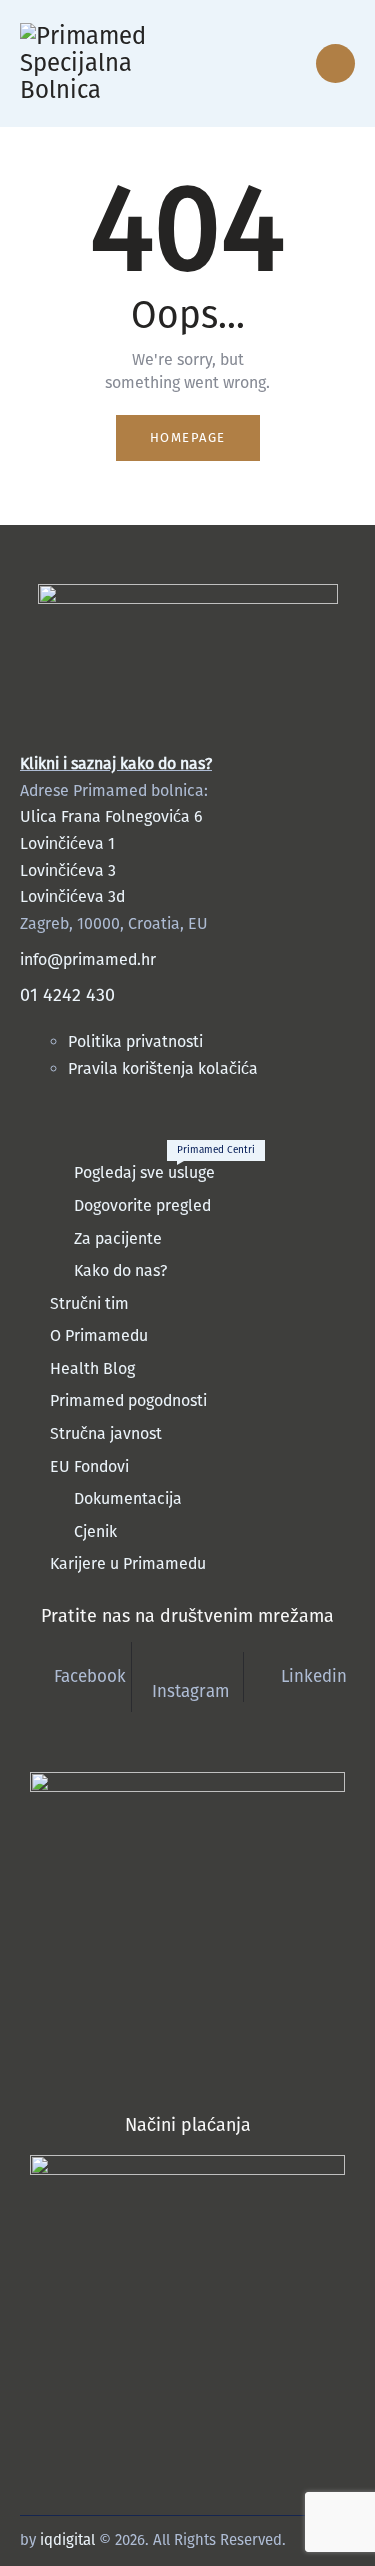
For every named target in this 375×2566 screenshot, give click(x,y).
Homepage (188, 437)
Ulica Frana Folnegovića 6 (111, 816)
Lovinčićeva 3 (68, 870)
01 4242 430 (67, 995)
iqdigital (67, 2540)
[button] (251, 63)
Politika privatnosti (137, 1041)
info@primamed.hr (88, 959)
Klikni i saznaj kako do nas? (116, 763)
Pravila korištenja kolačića (163, 1068)
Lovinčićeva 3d (72, 896)
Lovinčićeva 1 (67, 843)
